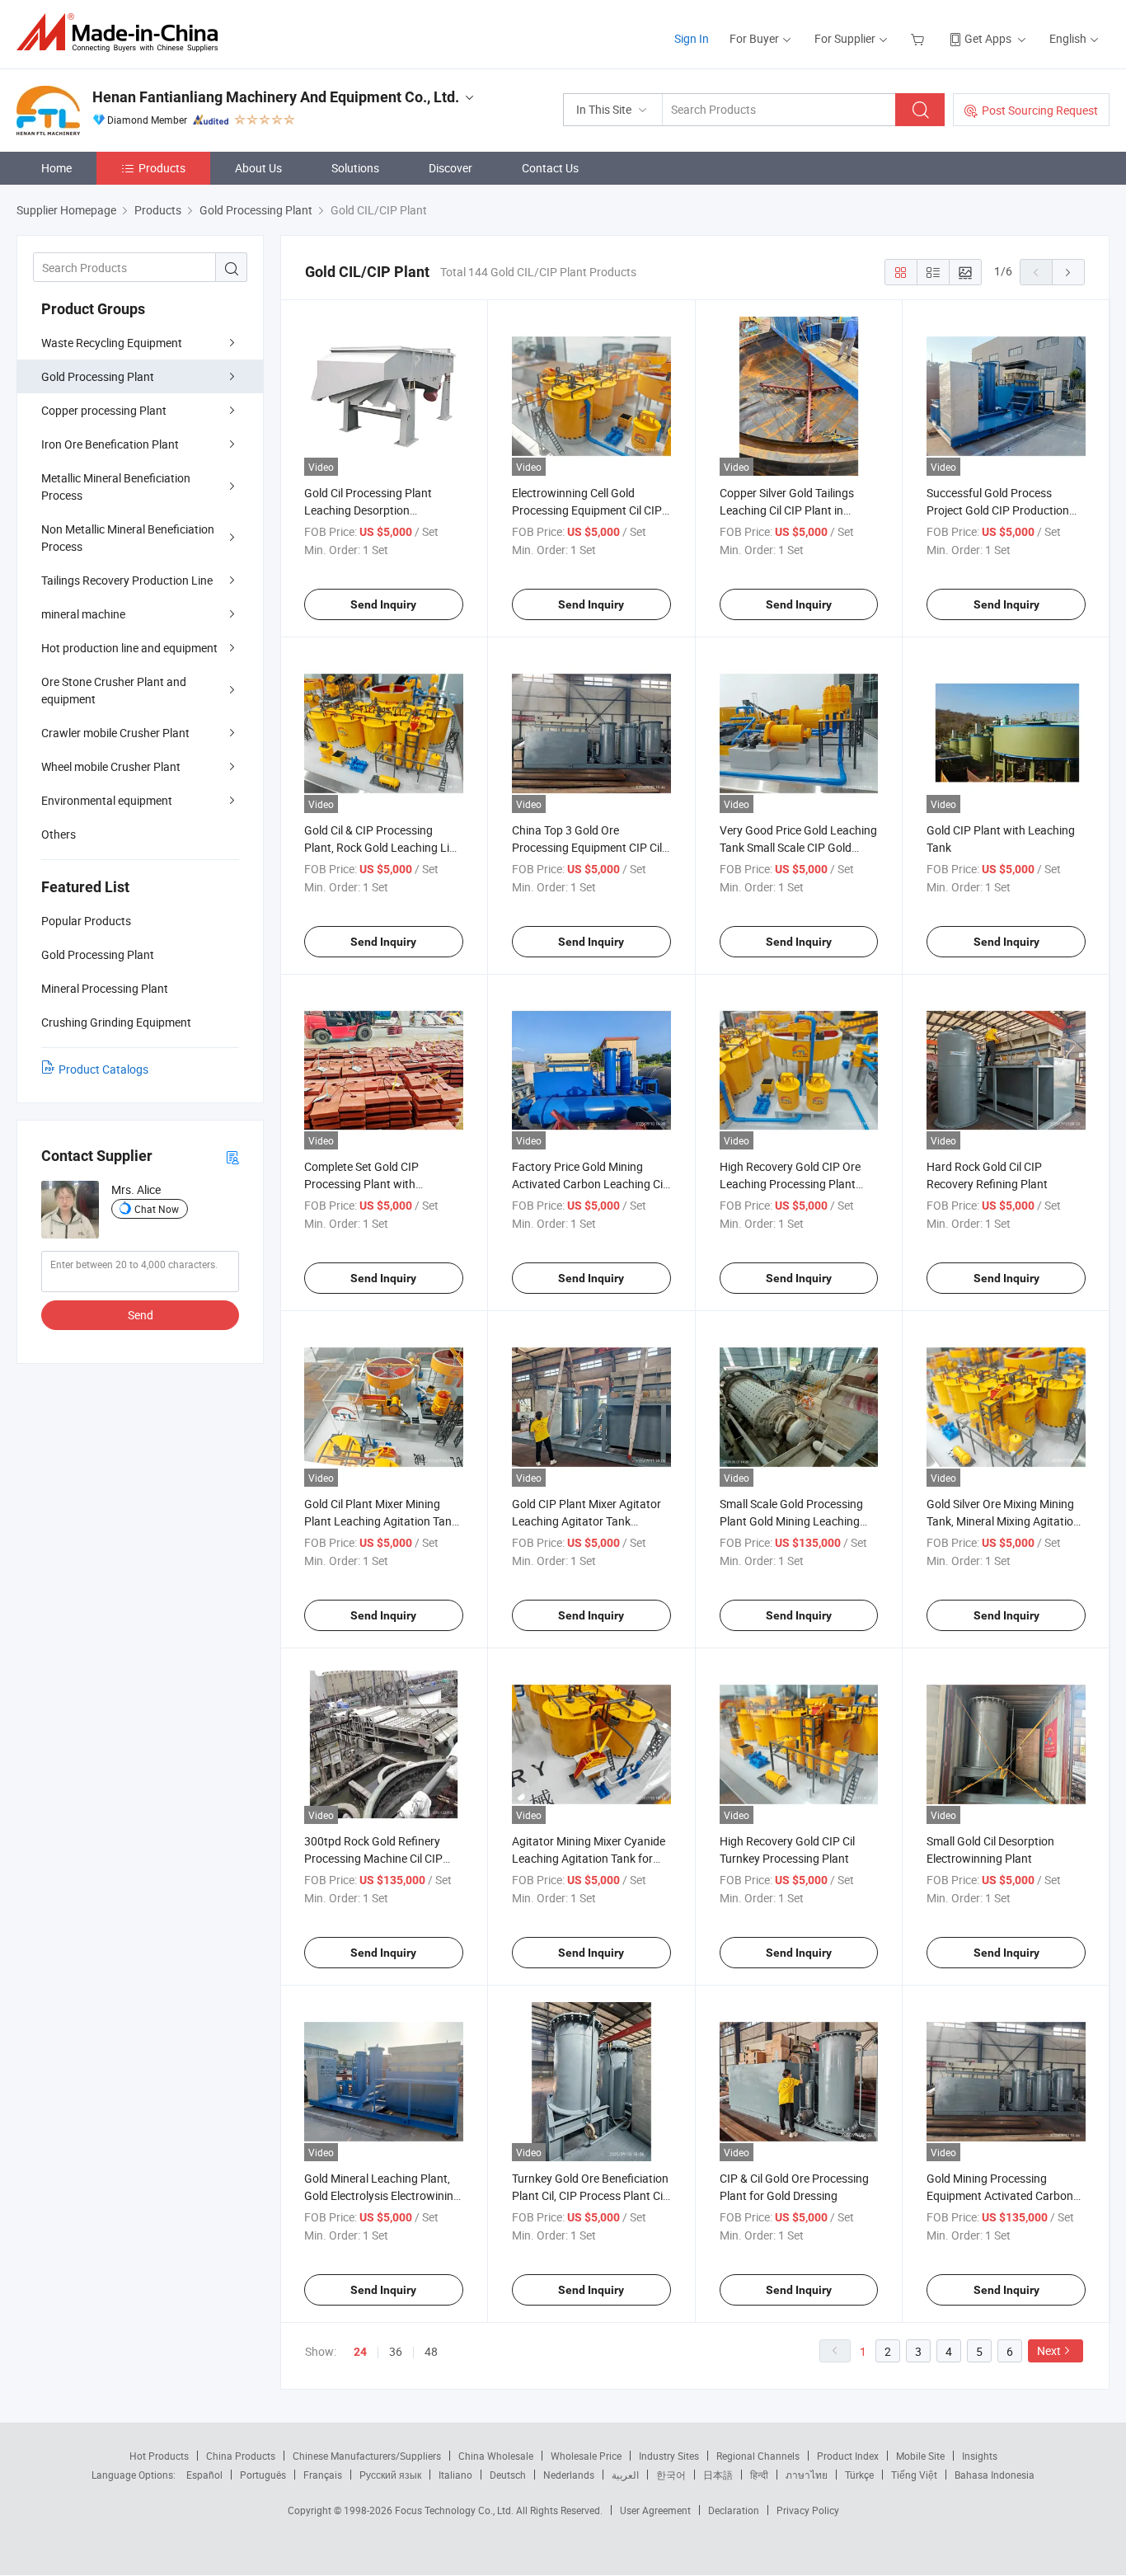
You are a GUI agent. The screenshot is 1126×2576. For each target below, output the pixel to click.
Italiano (455, 2475)
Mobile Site (920, 2456)
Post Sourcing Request (1040, 110)
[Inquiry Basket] (920, 38)
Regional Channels (758, 2456)
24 (360, 2352)
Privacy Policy (808, 2510)
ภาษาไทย (807, 2475)
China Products (241, 2456)
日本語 (718, 2475)
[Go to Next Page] (1068, 272)
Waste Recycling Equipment (112, 343)
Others (59, 834)
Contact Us (550, 168)
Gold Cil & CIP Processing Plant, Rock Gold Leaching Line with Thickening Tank (383, 847)
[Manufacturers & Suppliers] (122, 33)
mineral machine (83, 614)
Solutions (355, 168)
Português (263, 2475)
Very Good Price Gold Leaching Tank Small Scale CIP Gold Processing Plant (798, 847)
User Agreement (655, 2510)
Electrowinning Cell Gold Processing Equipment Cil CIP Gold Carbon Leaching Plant (587, 510)
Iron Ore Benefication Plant (110, 444)
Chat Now (157, 1209)
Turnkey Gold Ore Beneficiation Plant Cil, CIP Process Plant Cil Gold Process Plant (590, 2195)
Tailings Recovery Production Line (127, 580)
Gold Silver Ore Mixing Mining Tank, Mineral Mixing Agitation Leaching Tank (1003, 1521)
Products (162, 168)
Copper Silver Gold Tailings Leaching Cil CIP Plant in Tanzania (787, 510)
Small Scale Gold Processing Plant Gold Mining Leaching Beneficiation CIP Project (791, 1521)
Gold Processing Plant (98, 376)
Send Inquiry (383, 604)
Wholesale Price (586, 2456)
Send (141, 1315)
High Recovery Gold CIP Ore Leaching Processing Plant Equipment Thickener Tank (790, 1184)
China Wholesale (496, 2456)
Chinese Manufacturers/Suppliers (367, 2456)
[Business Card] (232, 1156)
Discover (450, 168)
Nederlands (569, 2475)
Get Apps (988, 38)
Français (323, 2475)
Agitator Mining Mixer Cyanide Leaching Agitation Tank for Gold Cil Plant (589, 1858)
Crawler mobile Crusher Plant (115, 733)
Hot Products (159, 2456)
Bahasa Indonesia (995, 2475)
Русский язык (390, 2475)
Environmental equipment (107, 800)
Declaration (734, 2510)
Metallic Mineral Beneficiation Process (116, 487)
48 (431, 2351)
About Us (258, 168)
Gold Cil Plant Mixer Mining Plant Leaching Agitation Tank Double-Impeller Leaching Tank (382, 1521)
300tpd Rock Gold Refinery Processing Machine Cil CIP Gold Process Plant (373, 1858)
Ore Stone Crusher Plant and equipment (114, 690)
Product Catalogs (103, 1069)
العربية (625, 2475)
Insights (980, 2456)
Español (204, 2475)
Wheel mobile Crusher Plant (111, 766)
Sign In (692, 38)
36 (396, 2351)
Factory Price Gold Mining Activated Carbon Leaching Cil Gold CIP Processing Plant (589, 1184)
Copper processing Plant (104, 410)
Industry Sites (669, 2456)
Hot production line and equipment (129, 648)
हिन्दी (759, 2475)
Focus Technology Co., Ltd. (455, 2510)
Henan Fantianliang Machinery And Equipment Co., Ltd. (276, 97)
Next (1049, 2350)
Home (56, 168)
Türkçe (859, 2475)
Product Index (848, 2456)
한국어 (671, 2475)
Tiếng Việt (914, 2475)
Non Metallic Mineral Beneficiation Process (128, 538)
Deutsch (508, 2475)
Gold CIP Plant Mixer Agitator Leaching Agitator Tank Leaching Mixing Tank (586, 1521)
